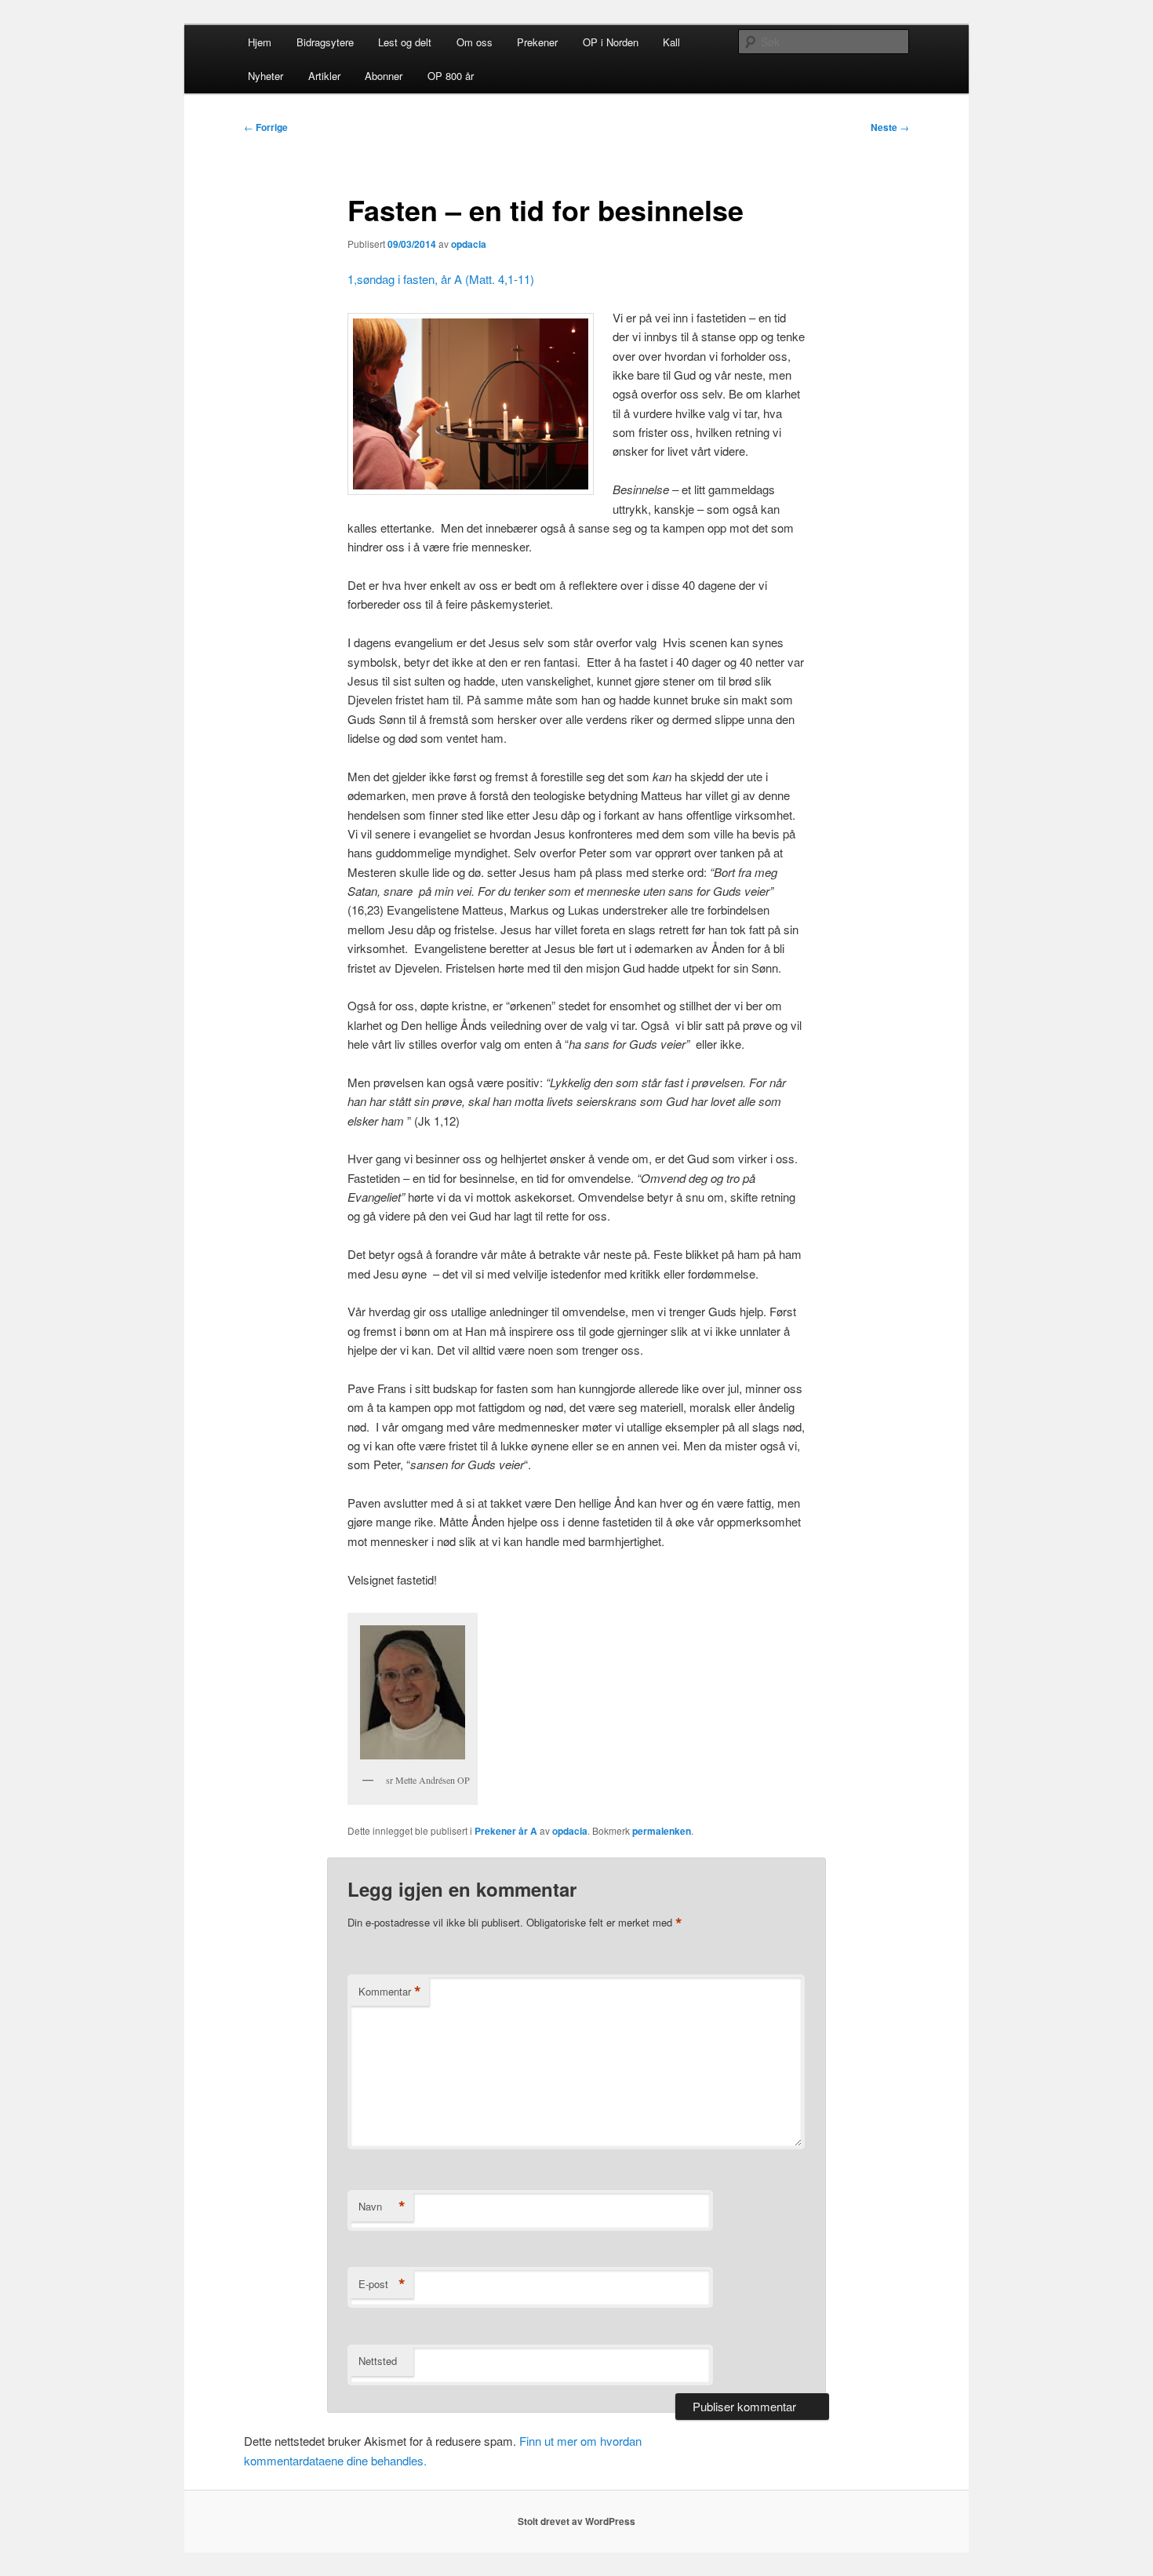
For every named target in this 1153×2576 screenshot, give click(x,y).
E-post (382, 2284)
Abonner (384, 76)
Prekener (537, 42)
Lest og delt (405, 42)
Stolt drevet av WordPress (576, 2521)
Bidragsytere (325, 42)
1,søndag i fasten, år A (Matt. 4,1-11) (442, 279)
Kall (671, 42)
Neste (890, 127)
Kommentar (390, 1992)
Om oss (475, 42)
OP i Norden (611, 42)
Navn (382, 2207)
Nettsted (378, 2361)
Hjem (260, 42)
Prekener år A (506, 1831)
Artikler (324, 76)
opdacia (469, 244)
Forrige (266, 127)
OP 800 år (451, 76)
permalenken (662, 1831)
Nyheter (266, 76)
